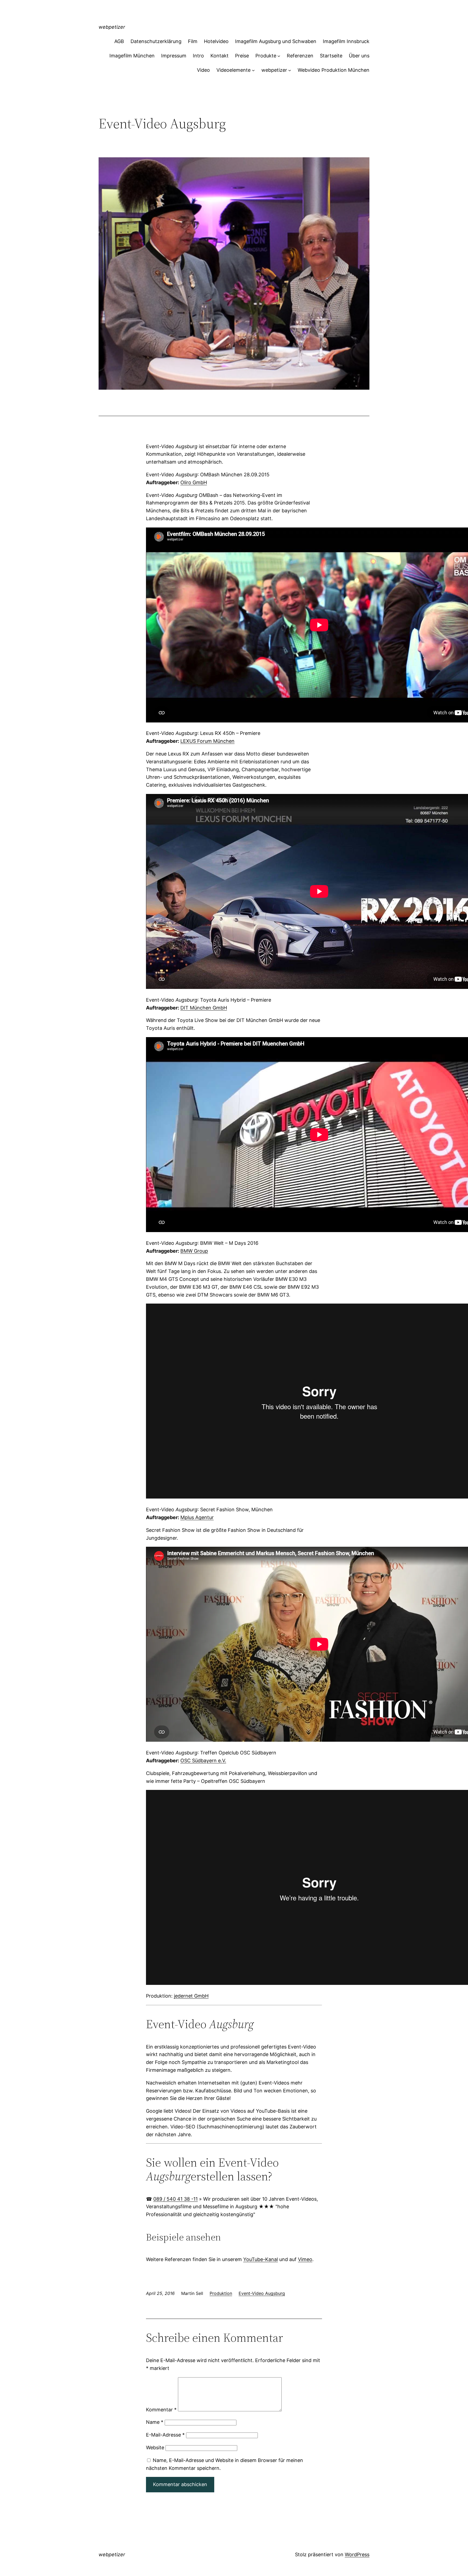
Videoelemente (233, 70)
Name (155, 2422)
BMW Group (194, 1251)
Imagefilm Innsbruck (346, 41)
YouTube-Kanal (261, 2259)
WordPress (357, 2554)
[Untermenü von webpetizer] (290, 70)
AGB (119, 41)
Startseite (331, 56)
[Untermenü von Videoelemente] (253, 70)
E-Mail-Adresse (165, 2435)
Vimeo (305, 2259)
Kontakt (220, 56)
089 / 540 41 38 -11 (175, 2199)
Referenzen (300, 56)
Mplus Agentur (197, 1517)
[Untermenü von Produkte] (279, 56)
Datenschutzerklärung (156, 41)
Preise (242, 56)
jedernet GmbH (191, 1996)
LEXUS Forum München (207, 741)
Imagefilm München (132, 56)
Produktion (221, 2293)
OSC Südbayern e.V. (203, 1761)
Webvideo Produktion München (334, 70)
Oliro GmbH (194, 482)
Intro (198, 56)
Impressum (174, 56)
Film (193, 41)
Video (203, 70)
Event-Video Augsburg (262, 2293)
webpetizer (112, 27)
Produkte (266, 56)
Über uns (359, 56)
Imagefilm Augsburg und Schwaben (276, 41)
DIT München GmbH (204, 1008)
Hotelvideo (216, 41)
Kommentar (161, 2410)
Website (155, 2448)
